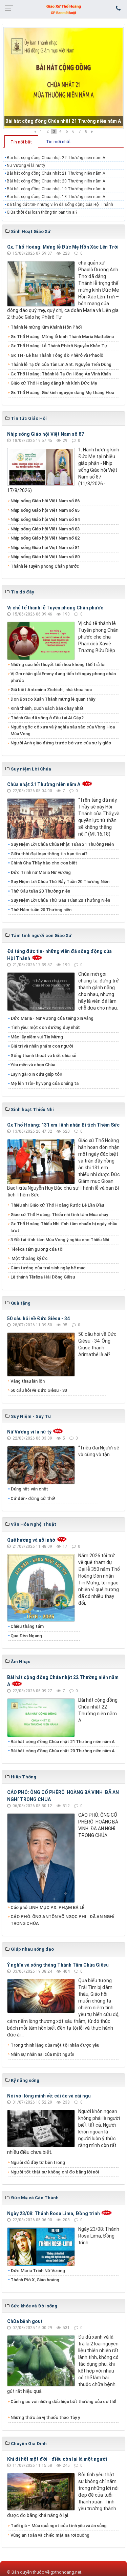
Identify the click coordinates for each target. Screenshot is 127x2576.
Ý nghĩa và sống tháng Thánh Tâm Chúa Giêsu (58, 1965)
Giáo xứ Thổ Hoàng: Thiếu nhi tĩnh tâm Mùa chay (59, 1215)
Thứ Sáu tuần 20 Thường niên (40, 891)
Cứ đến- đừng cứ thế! (33, 1498)
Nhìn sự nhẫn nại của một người (42, 2054)
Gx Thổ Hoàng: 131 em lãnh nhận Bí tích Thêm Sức (63, 1125)
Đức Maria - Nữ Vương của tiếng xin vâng (52, 1018)
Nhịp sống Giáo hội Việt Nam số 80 (45, 557)
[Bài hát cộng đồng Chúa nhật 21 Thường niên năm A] (63, 78)
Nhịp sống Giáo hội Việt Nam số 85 (45, 510)
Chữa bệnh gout (25, 2321)
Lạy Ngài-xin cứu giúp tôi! (36, 1074)
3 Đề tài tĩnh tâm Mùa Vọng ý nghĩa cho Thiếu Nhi (60, 1240)
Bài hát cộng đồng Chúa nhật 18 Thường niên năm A (56, 197)
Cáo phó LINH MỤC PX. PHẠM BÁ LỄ (47, 1907)
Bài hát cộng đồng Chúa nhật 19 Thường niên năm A (56, 189)
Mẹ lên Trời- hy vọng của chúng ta (45, 1083)
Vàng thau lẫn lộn (28, 1381)
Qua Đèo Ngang (26, 1636)
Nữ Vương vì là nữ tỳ (26, 165)
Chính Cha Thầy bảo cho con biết (44, 863)
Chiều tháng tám (27, 1626)
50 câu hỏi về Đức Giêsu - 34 (38, 1319)
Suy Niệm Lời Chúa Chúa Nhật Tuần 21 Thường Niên (62, 844)
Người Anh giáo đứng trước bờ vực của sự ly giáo (61, 743)
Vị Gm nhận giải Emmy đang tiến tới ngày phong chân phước (63, 677)
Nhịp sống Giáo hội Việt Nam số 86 (45, 501)
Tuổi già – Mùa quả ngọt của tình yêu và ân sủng (59, 2526)
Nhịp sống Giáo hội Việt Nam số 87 (46, 434)
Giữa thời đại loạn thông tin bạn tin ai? (42, 212)
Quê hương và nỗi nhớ (31, 1540)
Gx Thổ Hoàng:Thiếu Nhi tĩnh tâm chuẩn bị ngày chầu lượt (64, 1227)
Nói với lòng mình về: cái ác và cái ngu (49, 2096)
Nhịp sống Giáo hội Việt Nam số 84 (45, 519)
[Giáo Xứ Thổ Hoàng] (64, 9)
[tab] (21, 141)
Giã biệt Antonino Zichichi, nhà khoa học (51, 690)
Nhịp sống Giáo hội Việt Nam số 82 (45, 538)
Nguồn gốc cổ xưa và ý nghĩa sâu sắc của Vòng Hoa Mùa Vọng (63, 730)
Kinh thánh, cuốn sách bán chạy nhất (47, 708)
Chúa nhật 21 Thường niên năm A (44, 784)
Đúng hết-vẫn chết (29, 1489)
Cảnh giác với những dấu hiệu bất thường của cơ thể (63, 2405)
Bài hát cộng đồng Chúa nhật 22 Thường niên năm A (56, 158)
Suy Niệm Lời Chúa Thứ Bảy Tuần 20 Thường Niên (60, 882)
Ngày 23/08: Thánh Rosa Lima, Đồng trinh (54, 2213)
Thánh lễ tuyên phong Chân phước (45, 566)
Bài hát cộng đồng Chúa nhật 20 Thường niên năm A (56, 181)
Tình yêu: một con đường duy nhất (45, 1027)
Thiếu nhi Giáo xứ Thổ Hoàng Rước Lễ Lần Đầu (57, 1205)
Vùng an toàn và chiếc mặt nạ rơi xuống (50, 2535)
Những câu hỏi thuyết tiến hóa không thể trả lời (58, 665)
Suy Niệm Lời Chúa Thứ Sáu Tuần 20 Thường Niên (60, 900)
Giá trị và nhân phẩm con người (42, 1046)
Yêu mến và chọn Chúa (33, 1065)
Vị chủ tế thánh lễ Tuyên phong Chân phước (55, 608)
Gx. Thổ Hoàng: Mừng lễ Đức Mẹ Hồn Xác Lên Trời (63, 247)
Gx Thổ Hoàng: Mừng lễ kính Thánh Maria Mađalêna (62, 337)
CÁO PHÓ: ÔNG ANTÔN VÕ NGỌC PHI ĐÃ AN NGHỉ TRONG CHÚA (62, 1920)
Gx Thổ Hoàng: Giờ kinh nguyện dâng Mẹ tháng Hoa (62, 393)
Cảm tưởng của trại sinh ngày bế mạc (48, 1268)
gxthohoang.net (66, 2572)
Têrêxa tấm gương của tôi (37, 1249)
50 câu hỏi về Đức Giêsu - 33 (39, 1390)
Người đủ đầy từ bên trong (38, 2162)
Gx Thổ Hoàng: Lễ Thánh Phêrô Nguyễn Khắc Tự (59, 346)
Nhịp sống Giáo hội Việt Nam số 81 (45, 548)
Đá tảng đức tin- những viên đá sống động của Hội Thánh (60, 204)
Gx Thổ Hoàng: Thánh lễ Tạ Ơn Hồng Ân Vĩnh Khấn (61, 374)
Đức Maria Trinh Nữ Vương (38, 2271)
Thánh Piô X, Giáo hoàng (35, 2280)
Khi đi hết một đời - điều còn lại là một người (57, 2459)
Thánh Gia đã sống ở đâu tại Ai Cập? (47, 718)
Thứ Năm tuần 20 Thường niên (41, 910)
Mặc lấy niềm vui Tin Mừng (37, 1037)
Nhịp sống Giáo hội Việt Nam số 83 (45, 529)
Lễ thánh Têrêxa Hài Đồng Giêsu (43, 1277)
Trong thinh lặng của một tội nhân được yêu (55, 2045)
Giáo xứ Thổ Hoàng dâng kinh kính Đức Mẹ (54, 383)
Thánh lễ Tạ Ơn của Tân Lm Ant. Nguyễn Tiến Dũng (61, 364)
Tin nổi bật (21, 142)
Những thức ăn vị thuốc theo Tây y (45, 2417)
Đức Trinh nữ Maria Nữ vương (41, 872)
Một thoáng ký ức (29, 1258)
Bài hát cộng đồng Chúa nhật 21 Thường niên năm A (63, 121)
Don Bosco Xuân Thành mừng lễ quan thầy (53, 699)
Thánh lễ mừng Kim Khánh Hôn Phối (46, 327)
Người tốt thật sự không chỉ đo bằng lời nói (55, 2172)
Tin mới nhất (58, 142)
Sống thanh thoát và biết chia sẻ (43, 1056)
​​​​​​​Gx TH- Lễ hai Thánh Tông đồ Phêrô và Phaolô (57, 355)
